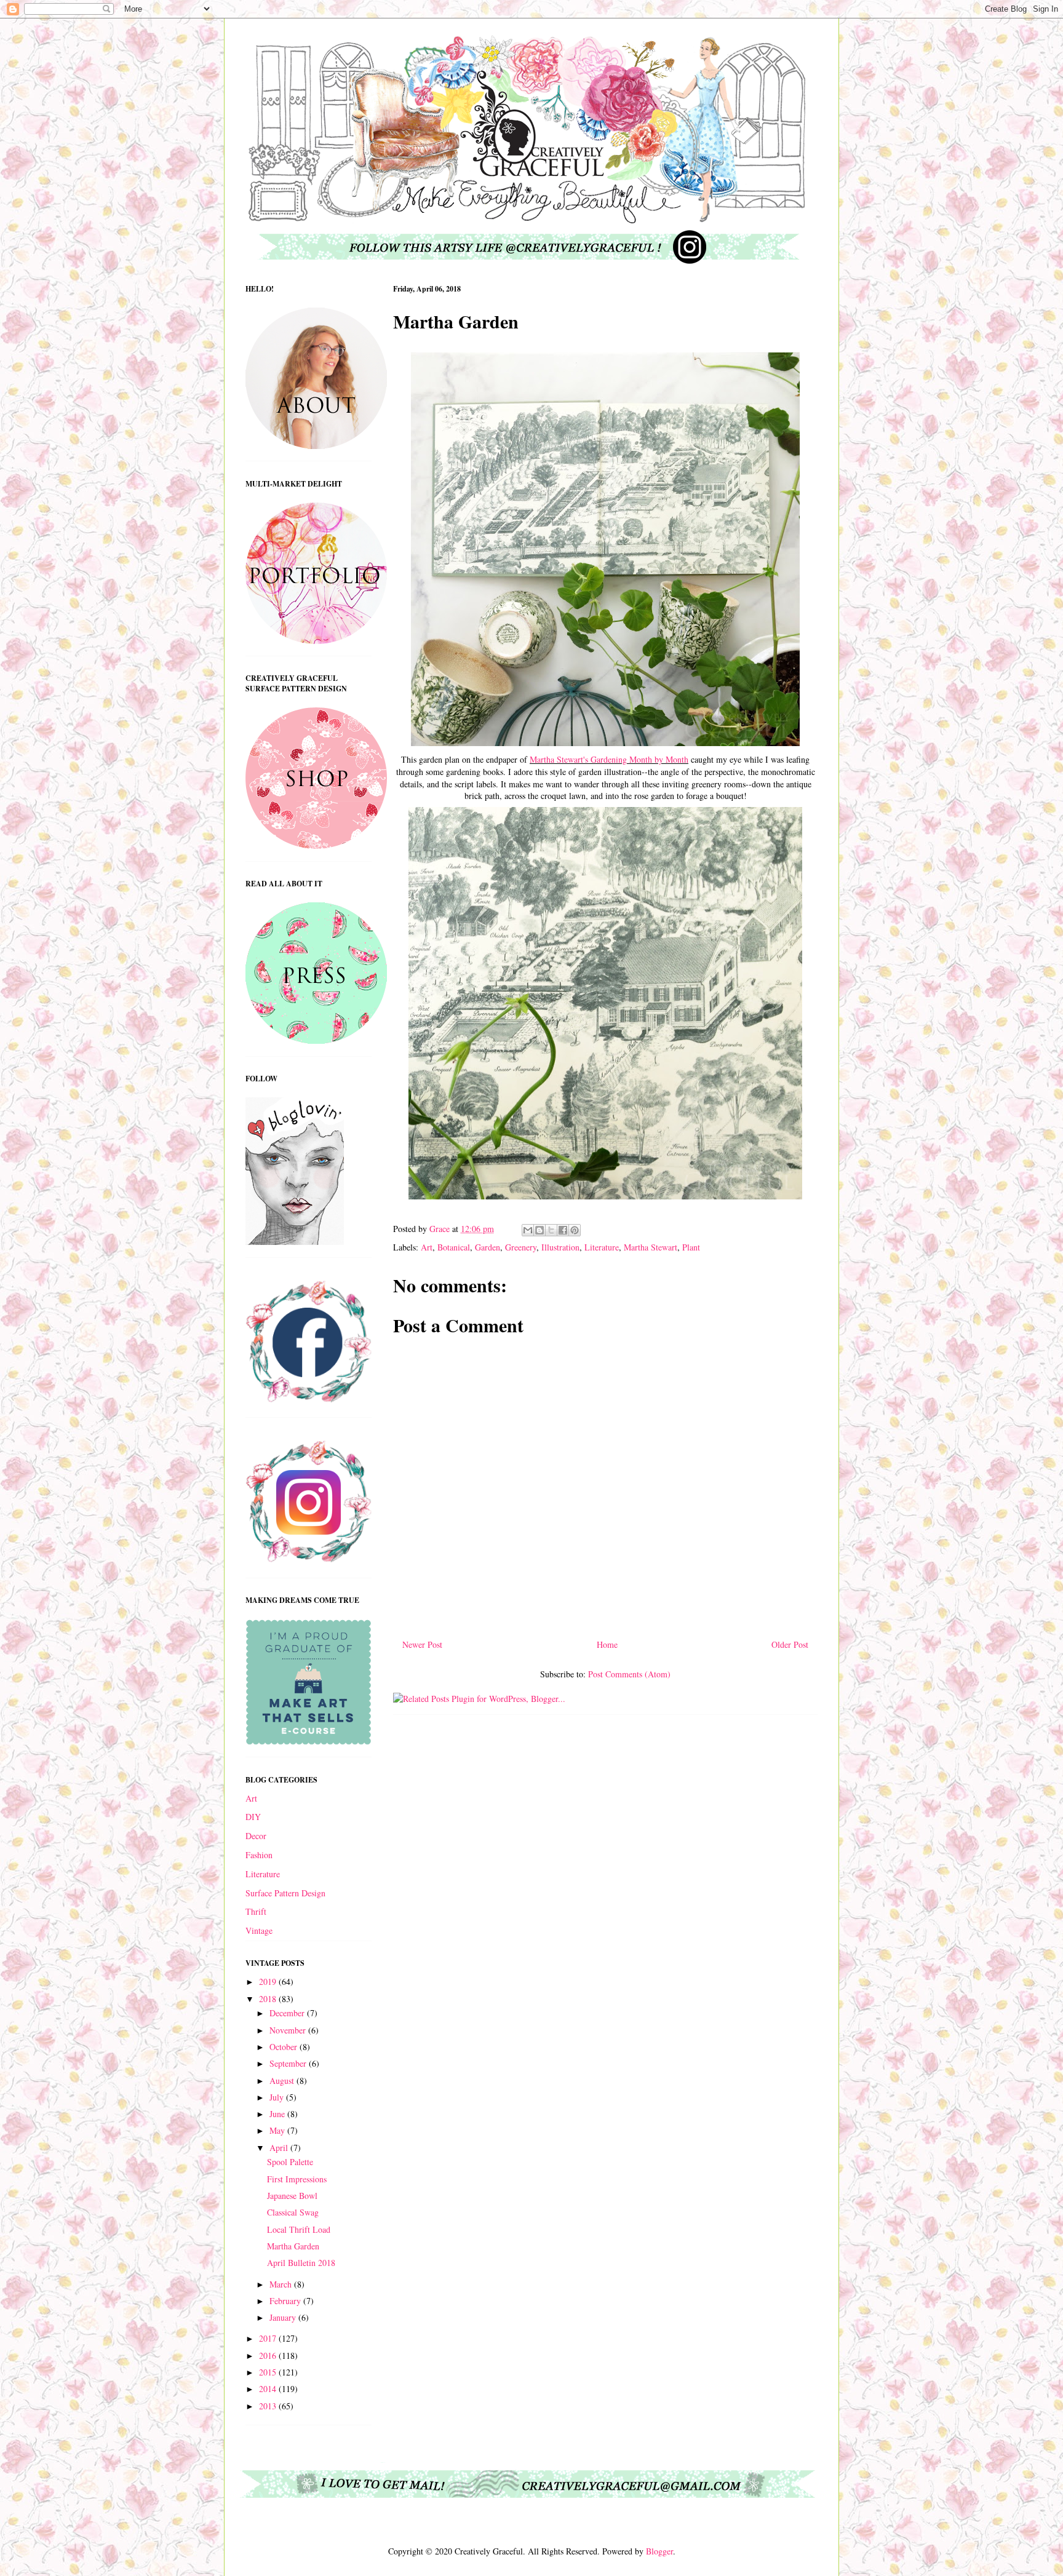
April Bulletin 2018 (301, 2263)
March (282, 2284)
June (278, 2114)
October (285, 2047)
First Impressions (297, 2179)
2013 (269, 2406)
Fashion (259, 1855)
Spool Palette (290, 2162)
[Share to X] (551, 1230)
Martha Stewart (651, 1247)
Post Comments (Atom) (629, 1674)
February (286, 2301)
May (278, 2130)
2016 (269, 2355)
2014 (269, 2389)
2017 (269, 2338)
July (278, 2097)
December (288, 2013)
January (284, 2317)
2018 (269, 1999)
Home (607, 1644)
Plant (691, 1247)
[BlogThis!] (539, 1230)
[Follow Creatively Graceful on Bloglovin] (295, 1242)
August (283, 2081)
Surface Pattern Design (285, 1893)
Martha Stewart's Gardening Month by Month (609, 759)
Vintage (259, 1930)
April (280, 2148)
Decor (256, 1836)
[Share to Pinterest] (575, 1230)
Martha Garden (293, 2246)
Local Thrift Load (299, 2229)
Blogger (659, 2551)
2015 (269, 2372)
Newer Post (422, 1644)
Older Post (790, 1644)
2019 (269, 1982)
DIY (253, 1817)
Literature (602, 1247)
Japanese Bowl (292, 2196)
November (289, 2030)
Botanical (454, 1247)
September (289, 2063)
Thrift (256, 1911)
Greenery (521, 1247)
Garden (488, 1247)
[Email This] (528, 1230)
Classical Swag (293, 2212)
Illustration (560, 1247)
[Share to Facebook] (563, 1230)
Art (427, 1247)
